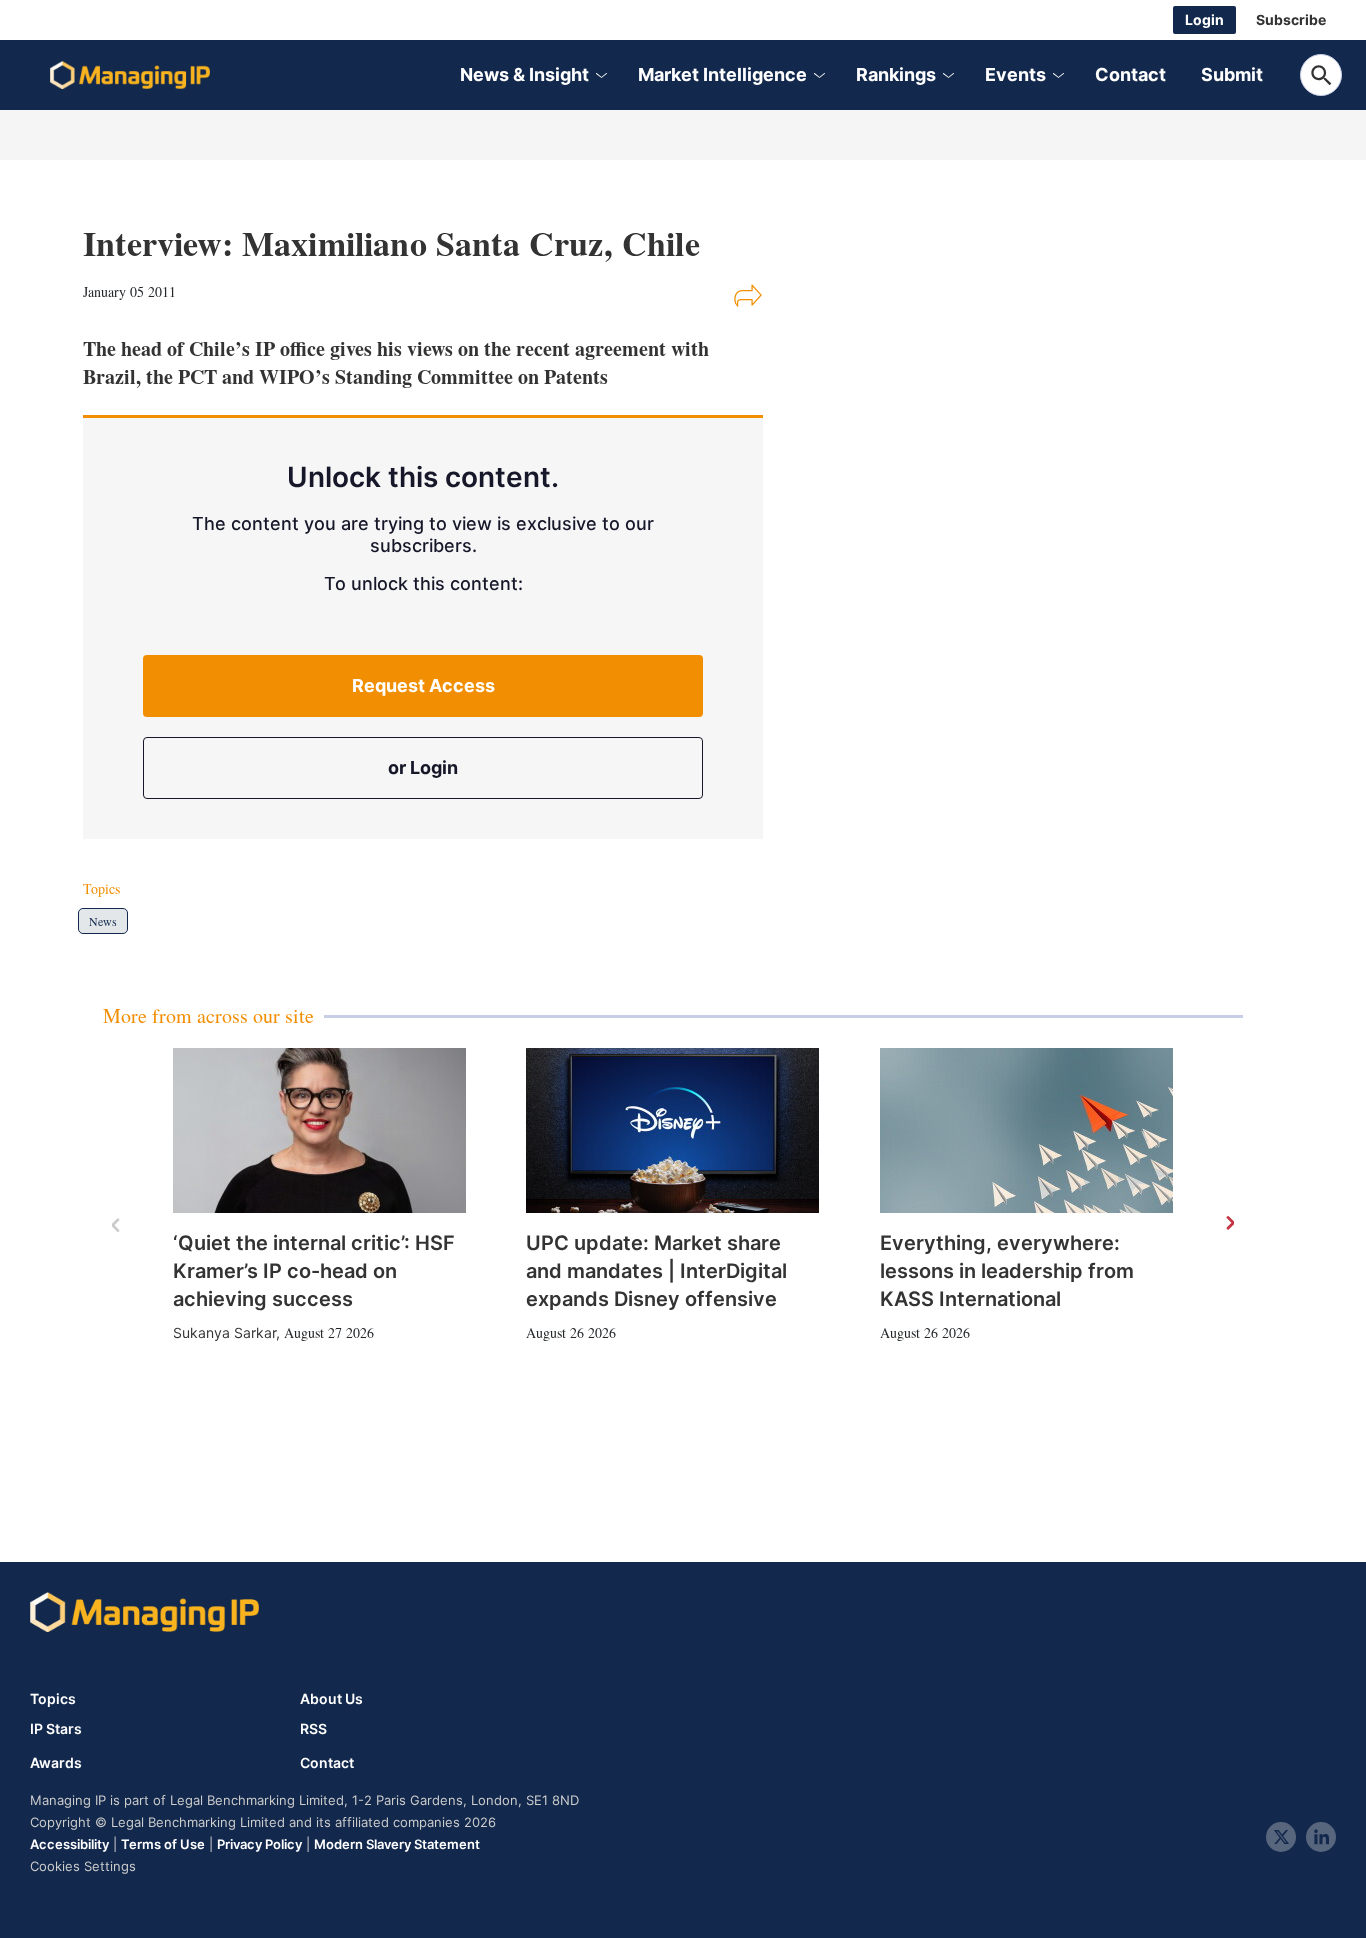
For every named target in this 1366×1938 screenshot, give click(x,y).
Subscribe (1291, 19)
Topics (53, 1698)
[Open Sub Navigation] (600, 75)
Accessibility (69, 1844)
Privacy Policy (259, 1844)
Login (1204, 19)
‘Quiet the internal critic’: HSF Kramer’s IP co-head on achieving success (314, 1271)
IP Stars (56, 1729)
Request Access (423, 685)
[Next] (1229, 1224)
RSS (313, 1729)
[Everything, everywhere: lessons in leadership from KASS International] (1026, 1130)
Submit (1232, 74)
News (103, 921)
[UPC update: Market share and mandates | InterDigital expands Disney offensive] (672, 1130)
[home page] (130, 75)
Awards (56, 1763)
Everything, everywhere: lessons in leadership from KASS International (1007, 1271)
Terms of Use (163, 1844)
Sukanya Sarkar (224, 1332)
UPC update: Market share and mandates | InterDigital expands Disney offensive (656, 1271)
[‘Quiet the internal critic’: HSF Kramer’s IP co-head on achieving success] (319, 1130)
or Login (423, 767)
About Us (331, 1698)
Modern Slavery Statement (397, 1844)
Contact (1130, 74)
